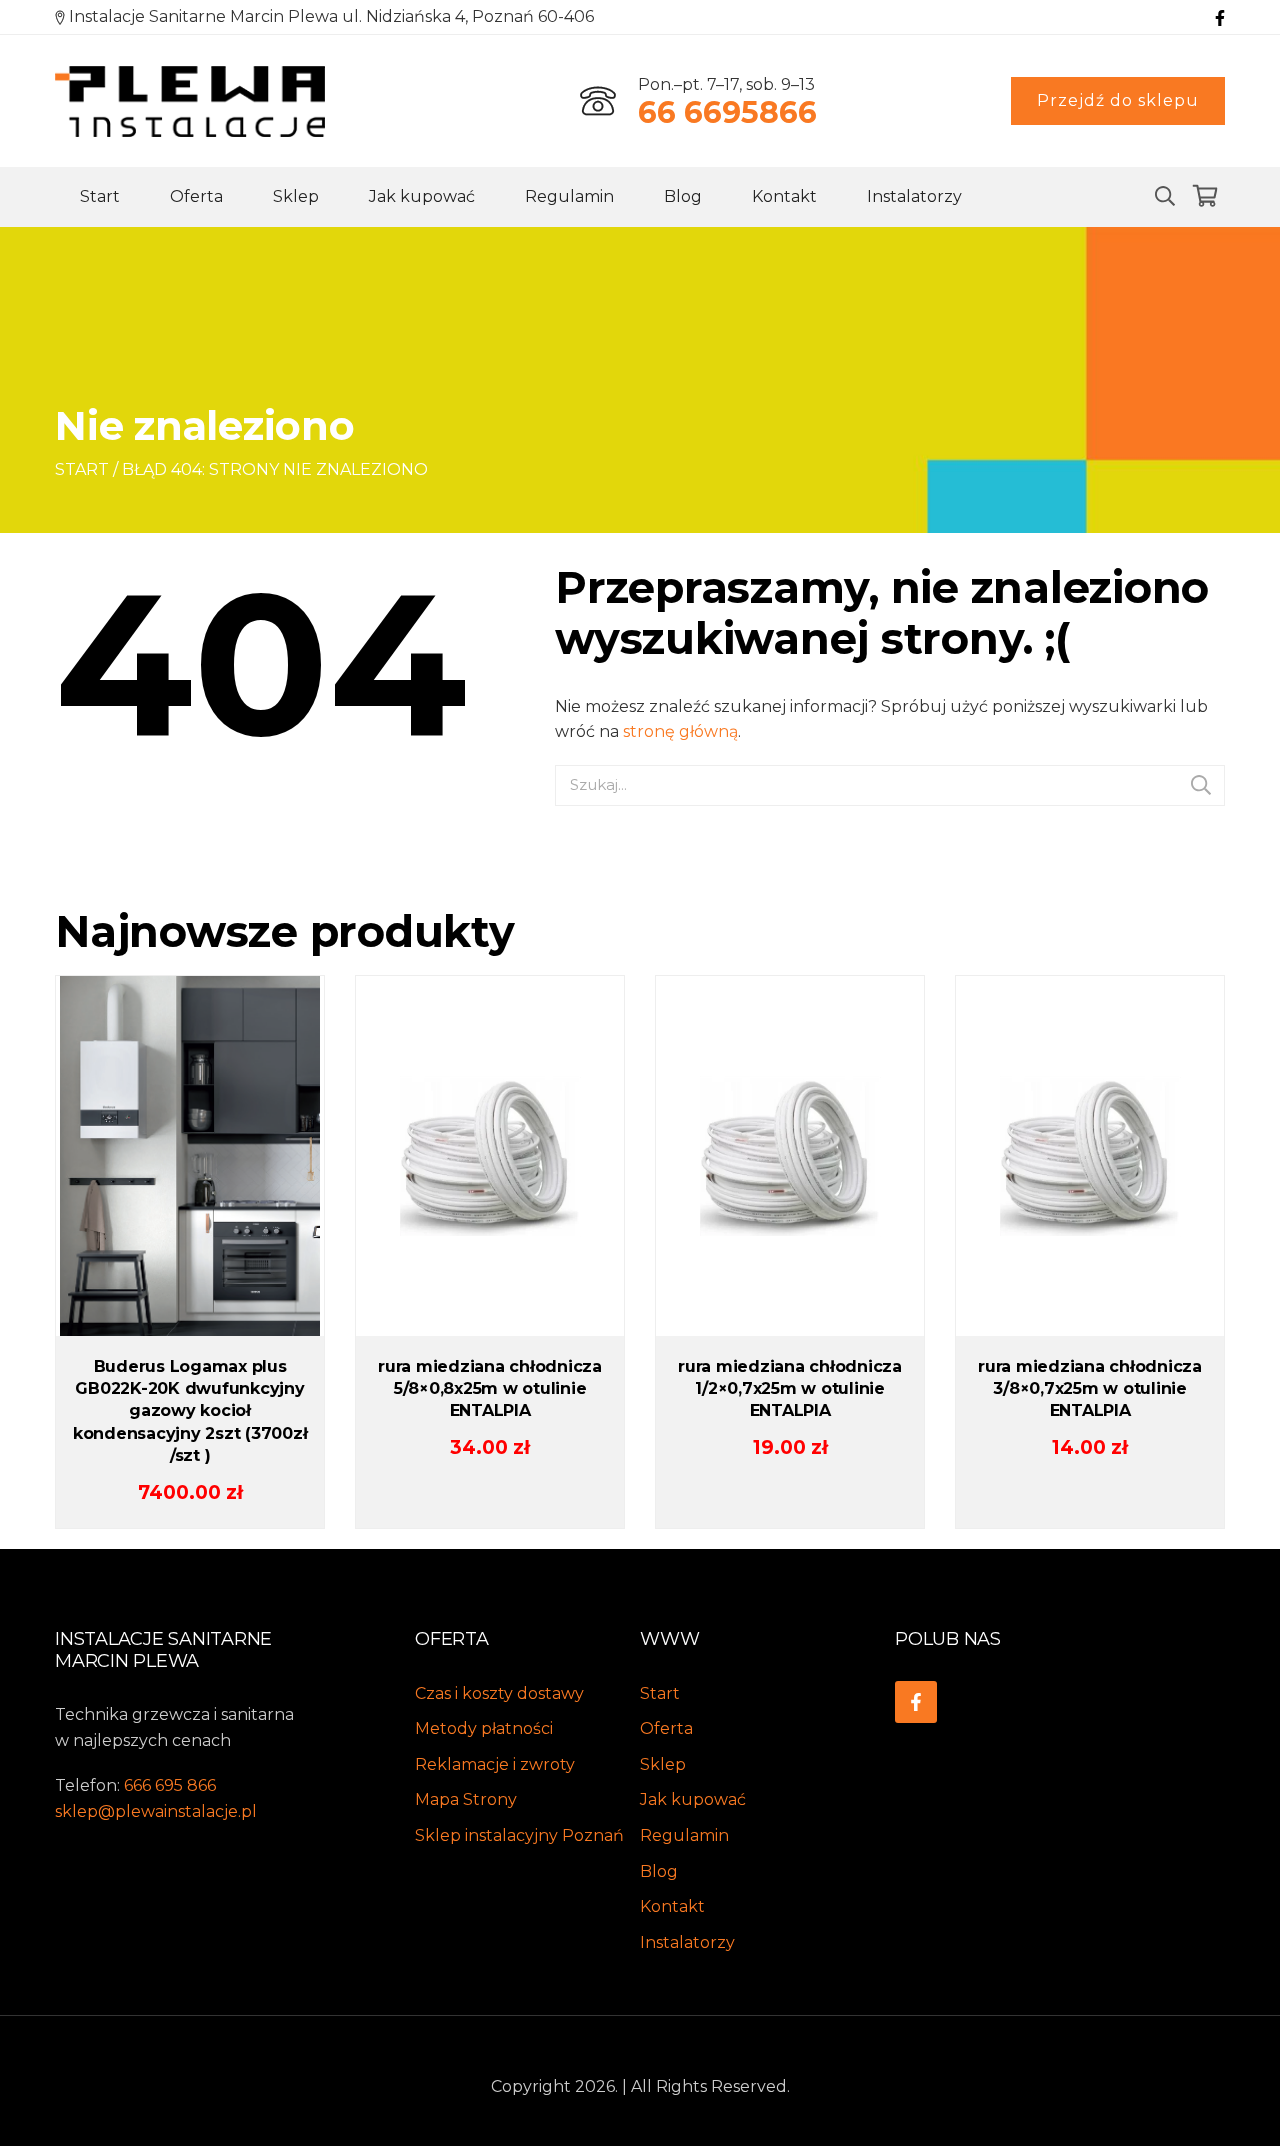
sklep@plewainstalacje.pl (156, 1811)
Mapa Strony (466, 1799)
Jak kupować (422, 196)
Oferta (196, 196)
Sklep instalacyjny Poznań (519, 1835)
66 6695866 (727, 112)
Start (100, 196)
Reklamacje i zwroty (495, 1764)
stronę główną (680, 731)
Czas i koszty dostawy (499, 1693)
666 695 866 (170, 1785)
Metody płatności (484, 1728)
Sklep (296, 196)
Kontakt (784, 196)
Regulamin (569, 196)
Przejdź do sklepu (1118, 100)
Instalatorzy (914, 196)
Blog (683, 196)
